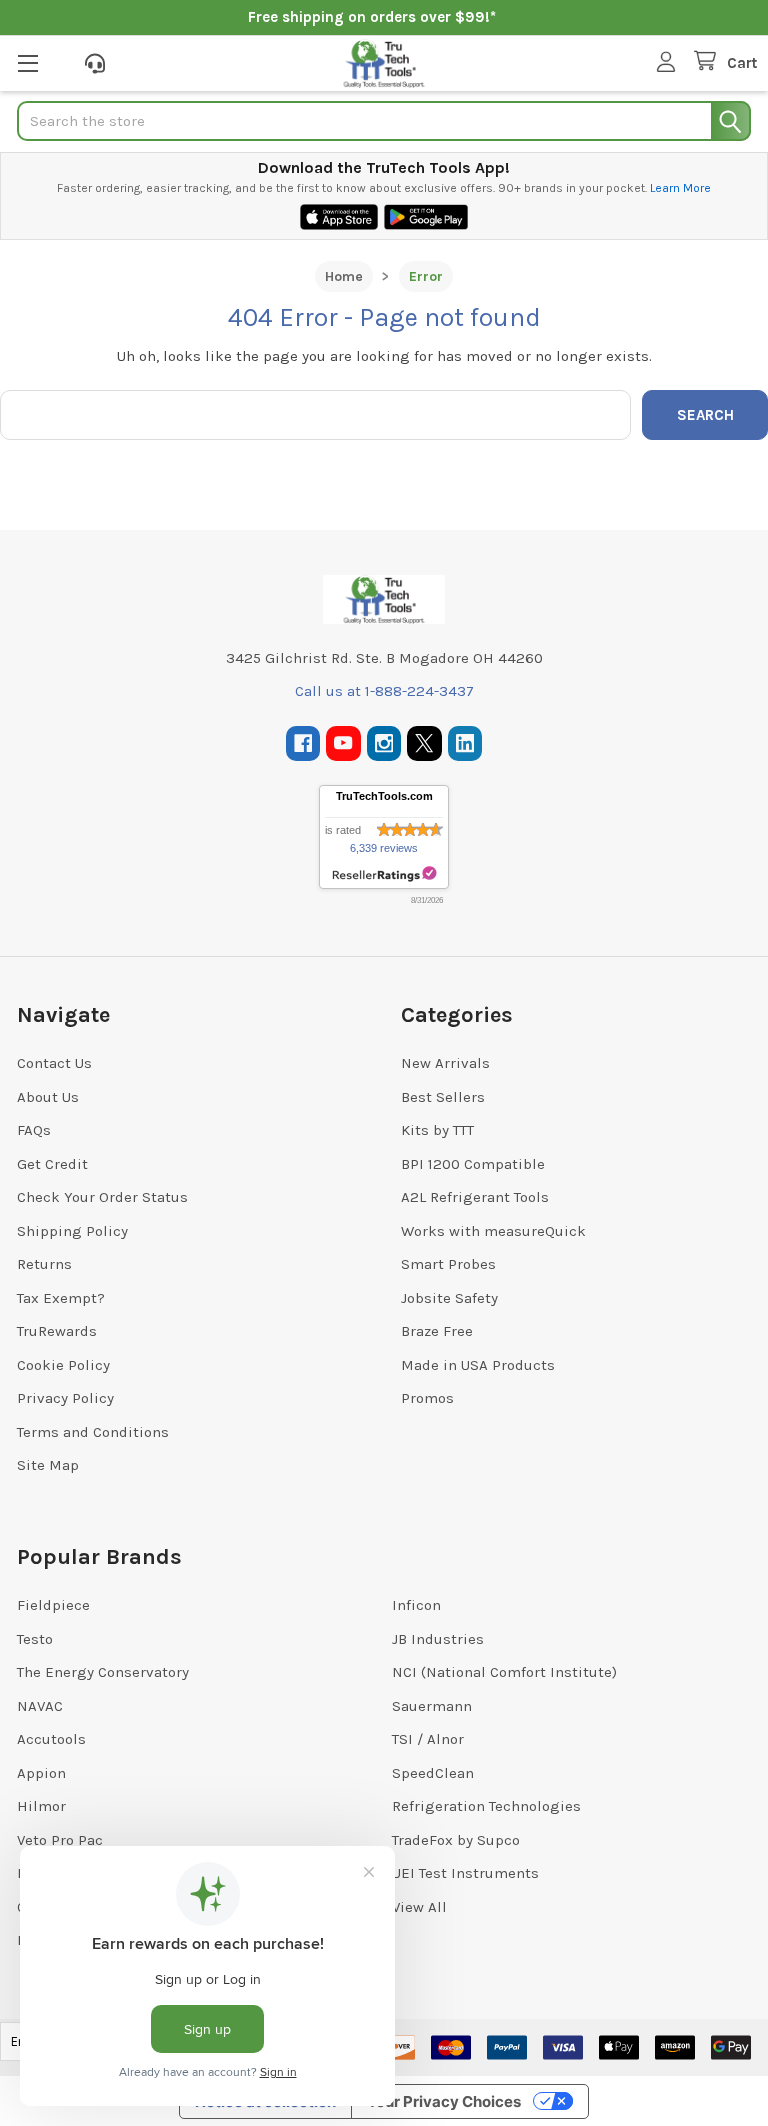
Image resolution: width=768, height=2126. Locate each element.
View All (419, 1907)
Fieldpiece (53, 1605)
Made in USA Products (478, 1365)
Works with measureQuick (493, 1231)
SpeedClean (433, 1773)
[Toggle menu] (27, 62)
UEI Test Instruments (465, 1873)
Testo (35, 1639)
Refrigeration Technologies (486, 1806)
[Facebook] (303, 743)
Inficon (416, 1605)
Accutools (51, 1739)
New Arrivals (445, 1063)
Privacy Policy (65, 1398)
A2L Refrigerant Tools (475, 1197)
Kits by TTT (437, 1130)
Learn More (680, 188)
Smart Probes (448, 1264)
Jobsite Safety (449, 1298)
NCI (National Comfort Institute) (504, 1672)
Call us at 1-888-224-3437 (384, 691)
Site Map (48, 1465)
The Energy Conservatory (103, 1672)
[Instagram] (384, 743)
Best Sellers (443, 1097)
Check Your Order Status (102, 1197)
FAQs (34, 1130)
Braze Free (437, 1331)
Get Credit (52, 1164)
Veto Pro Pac (60, 1840)
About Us (48, 1097)
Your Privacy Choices (444, 2101)
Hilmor (41, 1806)
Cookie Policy (63, 1365)
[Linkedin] (465, 743)
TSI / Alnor (428, 1739)
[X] (424, 743)
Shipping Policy (72, 1231)
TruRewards (57, 1331)
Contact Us (54, 1063)
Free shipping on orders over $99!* (372, 17)
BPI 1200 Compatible (473, 1164)
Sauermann (432, 1706)
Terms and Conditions (93, 1432)
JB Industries (438, 1639)
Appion (41, 1773)
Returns (44, 1264)
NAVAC (40, 1706)
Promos (427, 1398)
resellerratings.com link (384, 874)
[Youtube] (343, 743)
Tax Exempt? (61, 1298)
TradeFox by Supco (456, 1840)
